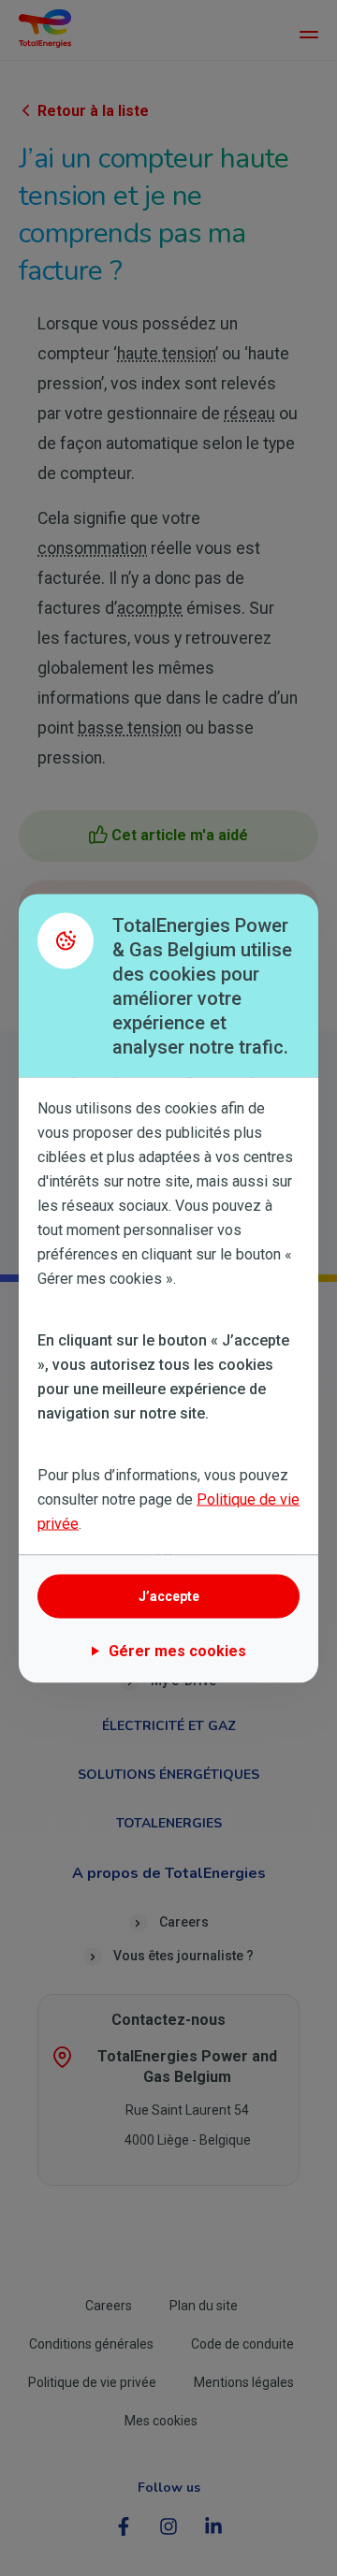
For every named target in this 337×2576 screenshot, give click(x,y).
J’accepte (169, 1596)
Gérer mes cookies (177, 1650)
